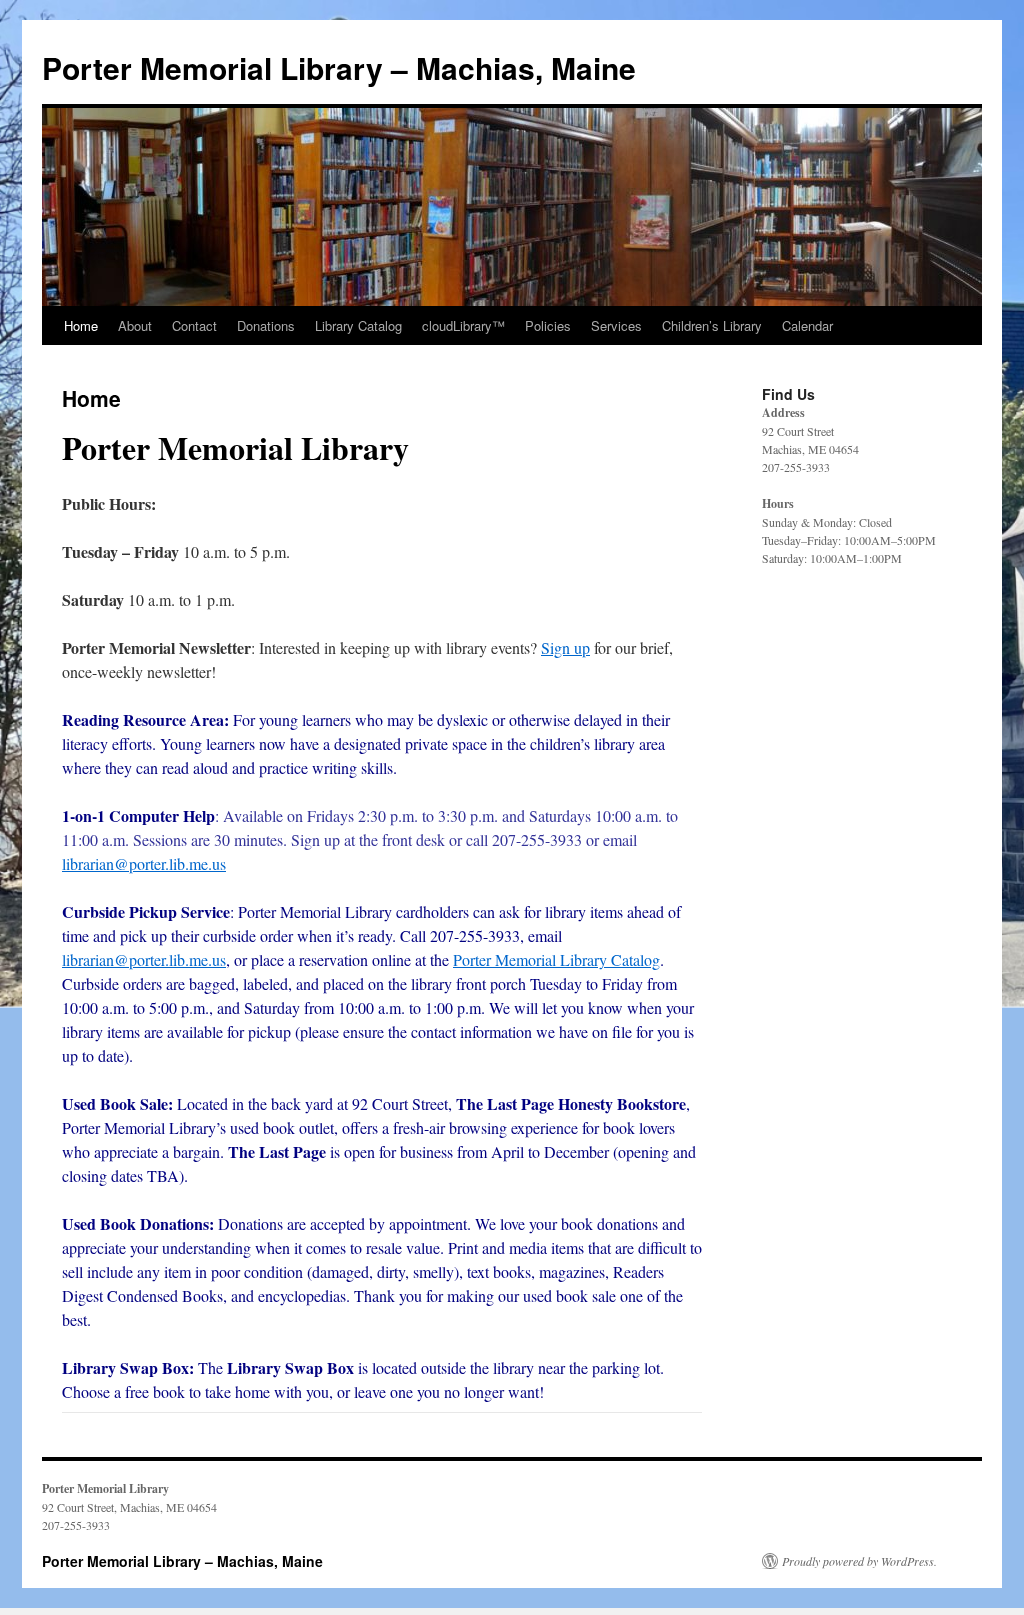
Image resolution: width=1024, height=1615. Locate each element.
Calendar (807, 325)
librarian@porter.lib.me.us (144, 863)
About (135, 325)
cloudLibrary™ (463, 325)
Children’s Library (712, 325)
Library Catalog (358, 325)
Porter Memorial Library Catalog (556, 959)
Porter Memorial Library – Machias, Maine (339, 67)
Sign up (565, 647)
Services (616, 325)
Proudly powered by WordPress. (859, 1561)
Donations (266, 325)
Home (81, 325)
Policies (548, 325)
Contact (194, 325)
